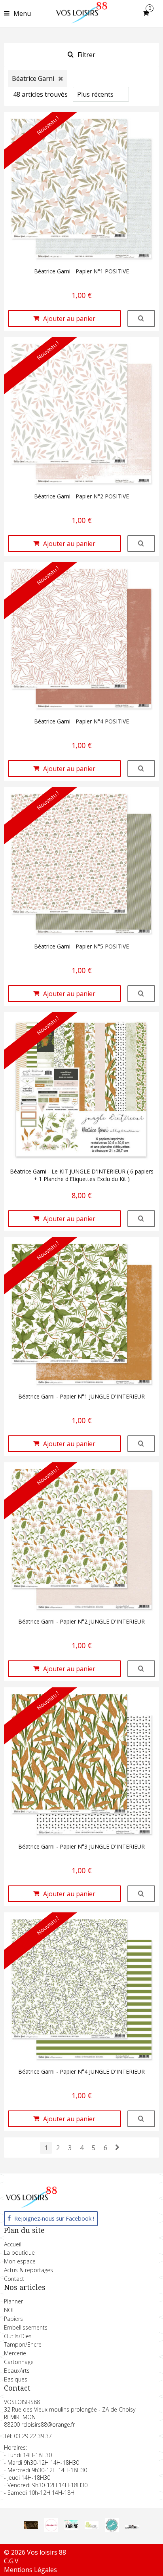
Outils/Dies (18, 2336)
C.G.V (11, 2561)
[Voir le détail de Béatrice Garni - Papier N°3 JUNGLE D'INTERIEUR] (141, 1894)
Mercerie (15, 2353)
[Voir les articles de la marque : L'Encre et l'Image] (92, 2527)
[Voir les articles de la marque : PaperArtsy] (132, 2526)
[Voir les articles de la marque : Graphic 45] (31, 2527)
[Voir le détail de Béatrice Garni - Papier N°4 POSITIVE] (141, 769)
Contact (14, 2279)
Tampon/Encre (23, 2344)
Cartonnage (19, 2362)
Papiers (13, 2319)
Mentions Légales (30, 2570)
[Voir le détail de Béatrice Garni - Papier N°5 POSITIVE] (141, 994)
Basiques (16, 2379)
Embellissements (26, 2327)
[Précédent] (117, 2147)
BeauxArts (17, 2371)
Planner (13, 2301)
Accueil (13, 2244)
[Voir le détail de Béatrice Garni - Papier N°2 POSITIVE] (141, 544)
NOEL (11, 2310)
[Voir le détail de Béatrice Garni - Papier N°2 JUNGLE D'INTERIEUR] (141, 1669)
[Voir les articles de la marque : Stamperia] (51, 2530)
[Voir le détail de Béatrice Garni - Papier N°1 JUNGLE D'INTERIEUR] (141, 1444)
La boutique (19, 2253)
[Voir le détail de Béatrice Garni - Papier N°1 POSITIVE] (141, 319)
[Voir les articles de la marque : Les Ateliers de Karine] (71, 2528)
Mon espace (20, 2261)
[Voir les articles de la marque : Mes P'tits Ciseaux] (112, 2530)
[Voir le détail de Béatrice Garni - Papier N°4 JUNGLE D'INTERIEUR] (141, 2119)
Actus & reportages (28, 2270)
